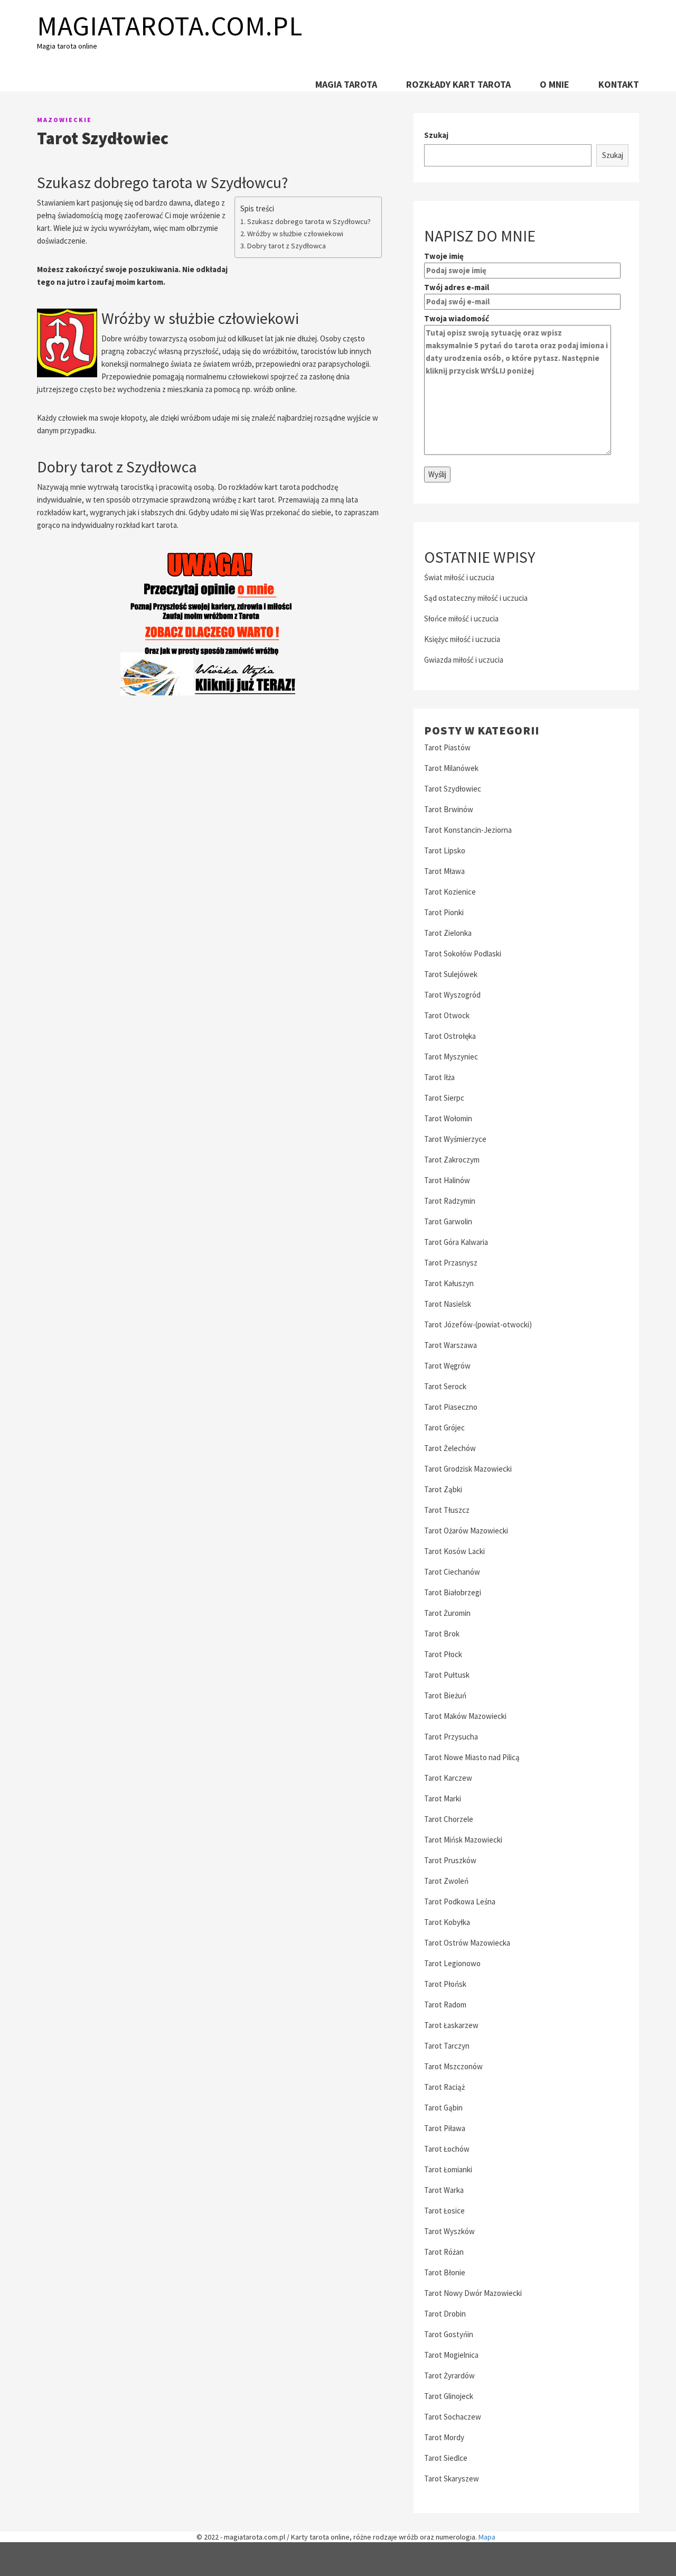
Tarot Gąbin (443, 2108)
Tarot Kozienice (450, 892)
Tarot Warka (444, 2190)
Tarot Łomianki (448, 2169)
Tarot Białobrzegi (453, 1592)
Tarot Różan (444, 2252)
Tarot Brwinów (449, 809)
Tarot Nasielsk (448, 1304)
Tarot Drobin (445, 2314)
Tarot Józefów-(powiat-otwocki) (478, 1324)
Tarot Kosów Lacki (454, 1551)
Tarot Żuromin (447, 1613)
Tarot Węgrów (447, 1366)
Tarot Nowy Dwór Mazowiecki (473, 2293)
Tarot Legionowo (452, 1963)
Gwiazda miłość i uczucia (464, 660)
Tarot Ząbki (443, 1489)
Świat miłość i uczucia (459, 577)
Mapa (487, 2537)
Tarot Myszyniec (451, 1057)
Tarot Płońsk (445, 1984)
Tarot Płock (443, 1654)
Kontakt (619, 84)
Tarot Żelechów (450, 1448)
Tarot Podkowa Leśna (460, 1901)
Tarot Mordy (444, 2437)
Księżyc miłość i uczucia (462, 639)
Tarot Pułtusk (447, 1675)
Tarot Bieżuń (445, 1695)
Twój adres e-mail (457, 287)
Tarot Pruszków (450, 1860)
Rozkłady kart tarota (458, 84)
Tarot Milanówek (451, 768)
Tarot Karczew (448, 1778)
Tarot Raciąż (444, 2087)
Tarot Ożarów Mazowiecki (466, 1531)
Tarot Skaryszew (452, 2479)
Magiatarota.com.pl (170, 26)
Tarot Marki (443, 1798)
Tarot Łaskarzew (451, 2025)
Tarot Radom (445, 2005)
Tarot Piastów (447, 747)
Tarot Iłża (439, 1077)
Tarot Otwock (447, 1015)
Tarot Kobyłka (447, 1922)
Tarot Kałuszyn (449, 1283)
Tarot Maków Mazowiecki (465, 1716)
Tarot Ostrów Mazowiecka (467, 1943)
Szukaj (436, 135)
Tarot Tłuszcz (447, 1510)
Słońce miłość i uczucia (461, 619)
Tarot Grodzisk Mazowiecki (468, 1469)
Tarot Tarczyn (447, 2046)
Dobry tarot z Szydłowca (287, 246)
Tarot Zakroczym (452, 1160)
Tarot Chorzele (449, 1819)
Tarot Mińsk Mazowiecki (463, 1840)
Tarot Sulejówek (451, 974)
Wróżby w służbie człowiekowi (295, 234)
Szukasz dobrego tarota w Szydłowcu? (309, 221)
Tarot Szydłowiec (453, 789)
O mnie (555, 84)
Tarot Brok (442, 1634)
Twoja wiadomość (457, 318)
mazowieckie (64, 120)
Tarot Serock (445, 1386)
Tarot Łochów (447, 2149)
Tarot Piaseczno (451, 1407)
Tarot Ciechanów (452, 1572)
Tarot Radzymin (450, 1201)
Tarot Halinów (447, 1180)
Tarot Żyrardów (449, 2375)
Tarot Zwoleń (446, 1881)
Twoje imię (444, 256)
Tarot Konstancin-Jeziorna (468, 830)
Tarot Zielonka (448, 933)
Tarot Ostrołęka (450, 1036)
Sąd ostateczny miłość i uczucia (476, 598)
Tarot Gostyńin (449, 2334)
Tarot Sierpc (444, 1098)
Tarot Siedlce (446, 2458)
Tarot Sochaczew (453, 2417)
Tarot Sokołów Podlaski (463, 954)
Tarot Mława (444, 871)
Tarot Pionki (444, 912)
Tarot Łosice (444, 2211)
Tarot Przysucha (451, 1737)
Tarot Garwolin (448, 1221)
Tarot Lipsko (445, 850)
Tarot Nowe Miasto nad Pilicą (472, 1757)
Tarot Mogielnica (451, 2355)
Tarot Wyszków (449, 2231)
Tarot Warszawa (450, 1345)
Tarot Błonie (445, 2272)
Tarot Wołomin (448, 1118)
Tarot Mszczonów (453, 2066)
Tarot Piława (445, 2128)
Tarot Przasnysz (451, 1263)
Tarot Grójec (444, 1428)
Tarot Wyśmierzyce (455, 1139)
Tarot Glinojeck (449, 2396)
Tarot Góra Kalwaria (456, 1242)
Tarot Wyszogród (452, 995)
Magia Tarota (346, 84)
